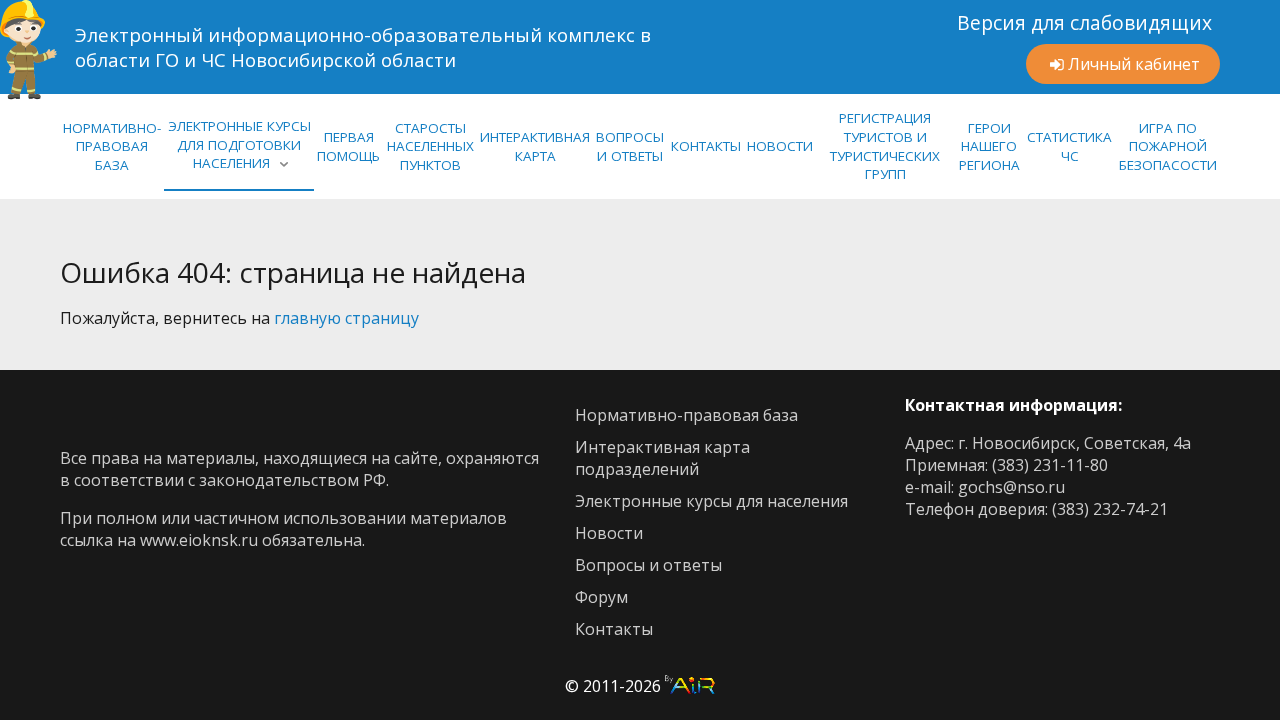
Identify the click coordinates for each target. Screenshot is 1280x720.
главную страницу (346, 318)
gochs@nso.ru (1011, 487)
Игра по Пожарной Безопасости (1168, 146)
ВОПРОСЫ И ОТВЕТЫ (630, 146)
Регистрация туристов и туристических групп (885, 146)
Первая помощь (348, 146)
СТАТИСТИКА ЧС (1069, 146)
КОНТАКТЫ (706, 146)
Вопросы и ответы (648, 565)
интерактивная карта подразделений (662, 458)
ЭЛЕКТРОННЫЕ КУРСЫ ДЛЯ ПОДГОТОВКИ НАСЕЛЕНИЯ (239, 144)
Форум (601, 597)
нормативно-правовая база (112, 146)
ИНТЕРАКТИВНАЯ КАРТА (535, 146)
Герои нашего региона (989, 146)
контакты (614, 629)
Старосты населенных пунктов (430, 146)
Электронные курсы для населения (711, 501)
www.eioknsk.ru (199, 540)
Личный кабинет (1134, 64)
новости (609, 533)
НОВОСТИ (780, 146)
